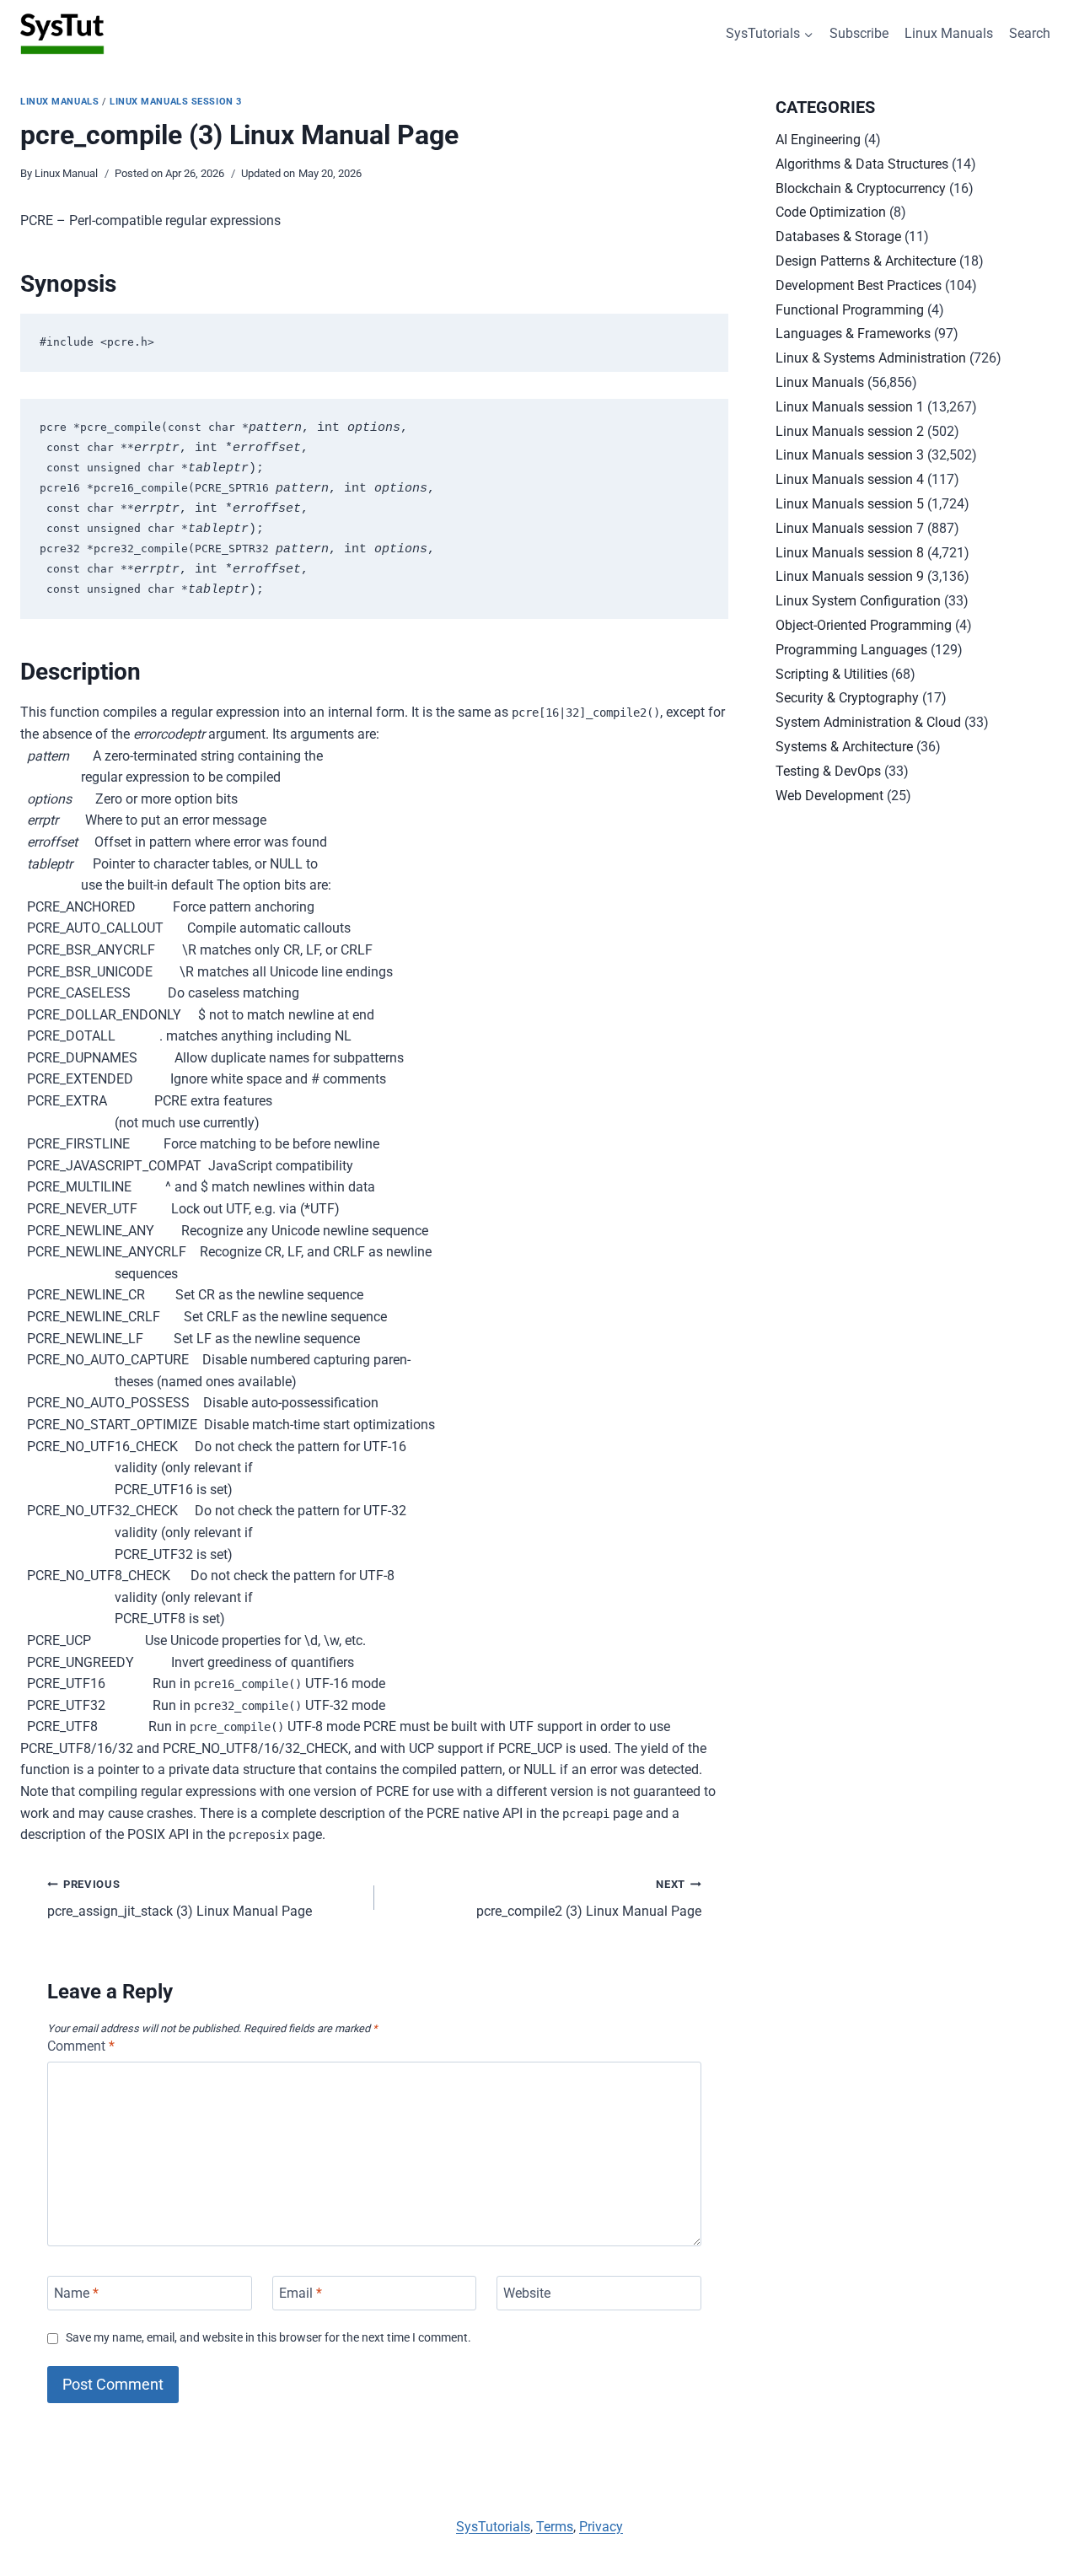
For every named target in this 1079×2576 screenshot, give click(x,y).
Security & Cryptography (847, 698)
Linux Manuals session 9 (850, 576)
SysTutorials (493, 2527)
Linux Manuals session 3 (176, 102)
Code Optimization (831, 212)
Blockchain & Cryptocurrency (861, 188)
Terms (555, 2527)
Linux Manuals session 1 (850, 407)
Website (527, 2293)
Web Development (829, 796)
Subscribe (859, 33)
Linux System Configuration (858, 601)
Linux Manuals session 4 (850, 479)
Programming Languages (851, 650)
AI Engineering (818, 140)
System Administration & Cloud (868, 722)
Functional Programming (850, 310)
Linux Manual (66, 173)
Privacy (601, 2527)
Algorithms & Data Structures (862, 164)
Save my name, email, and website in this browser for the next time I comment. (268, 2338)
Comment (81, 2046)
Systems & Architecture (844, 747)
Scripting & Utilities (832, 674)
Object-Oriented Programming (864, 625)
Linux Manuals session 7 (850, 528)
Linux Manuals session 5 (850, 504)
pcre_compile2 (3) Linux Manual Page (589, 1899)
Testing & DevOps (828, 771)
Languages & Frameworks (853, 333)
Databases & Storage (838, 237)
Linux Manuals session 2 (850, 431)
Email (301, 2293)
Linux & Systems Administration (871, 358)
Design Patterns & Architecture (866, 261)
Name (76, 2293)
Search (1030, 33)
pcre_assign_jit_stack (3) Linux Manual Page (180, 1899)
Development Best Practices (859, 285)
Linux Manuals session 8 (850, 553)
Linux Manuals (949, 33)
